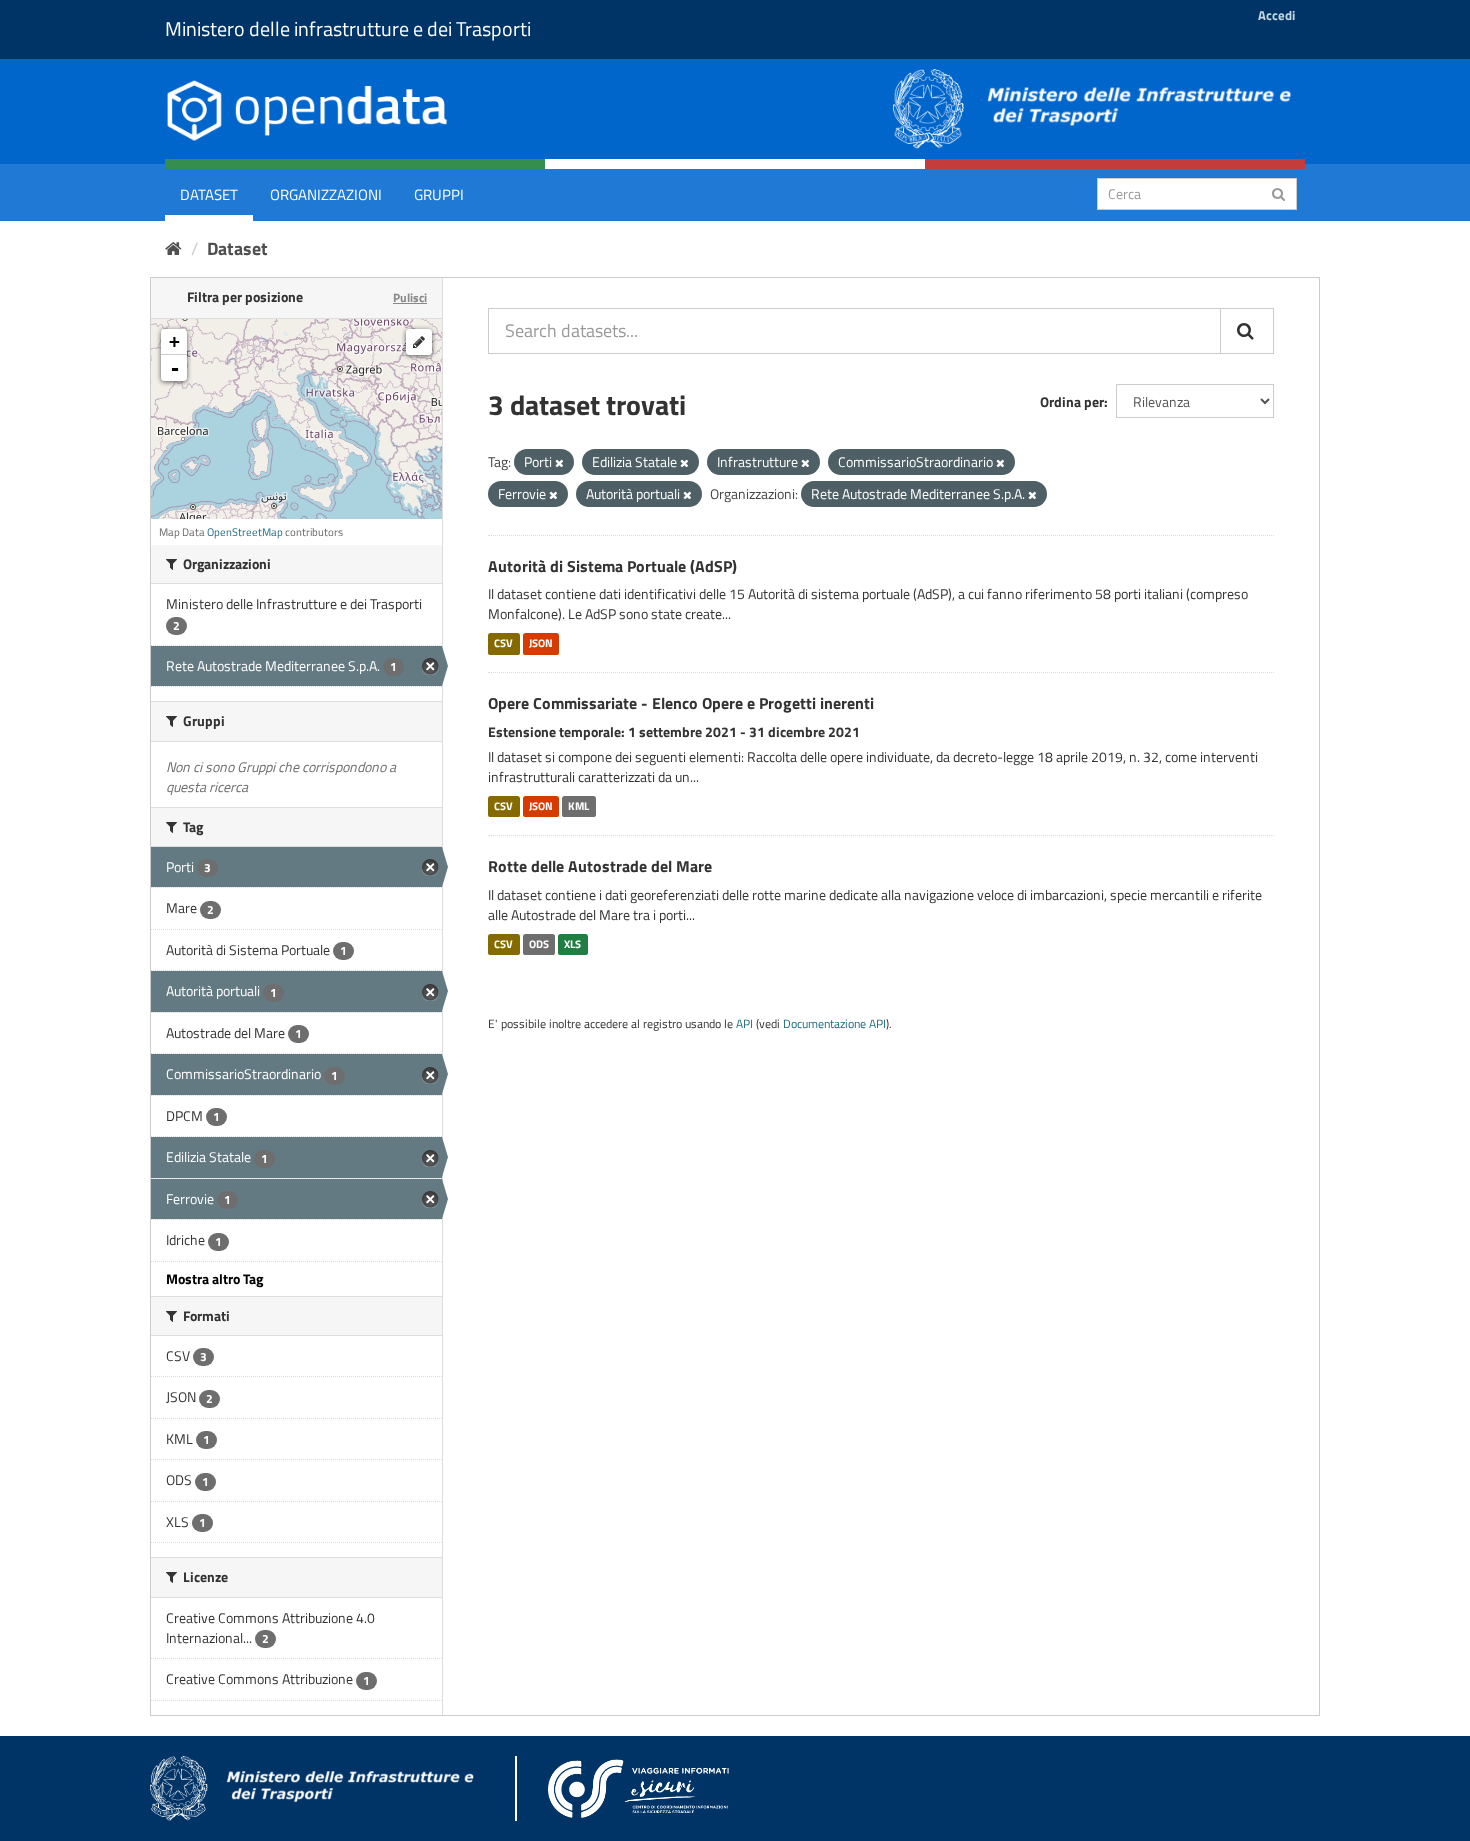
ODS (539, 944)
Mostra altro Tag (214, 1278)
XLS (572, 944)
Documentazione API (834, 1024)
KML (578, 806)
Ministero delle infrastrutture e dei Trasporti (348, 28)
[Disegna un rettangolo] (419, 342)
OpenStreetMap (245, 532)
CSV (503, 643)
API (744, 1024)
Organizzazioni (326, 194)
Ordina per (1072, 401)
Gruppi (439, 194)
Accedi (1276, 15)
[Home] (173, 248)
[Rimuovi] (559, 463)
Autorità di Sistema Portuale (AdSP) (612, 566)
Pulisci (410, 297)
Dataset (209, 194)
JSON (541, 643)
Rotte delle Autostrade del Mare (600, 866)
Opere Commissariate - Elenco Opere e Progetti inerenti (681, 703)
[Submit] (1278, 192)
